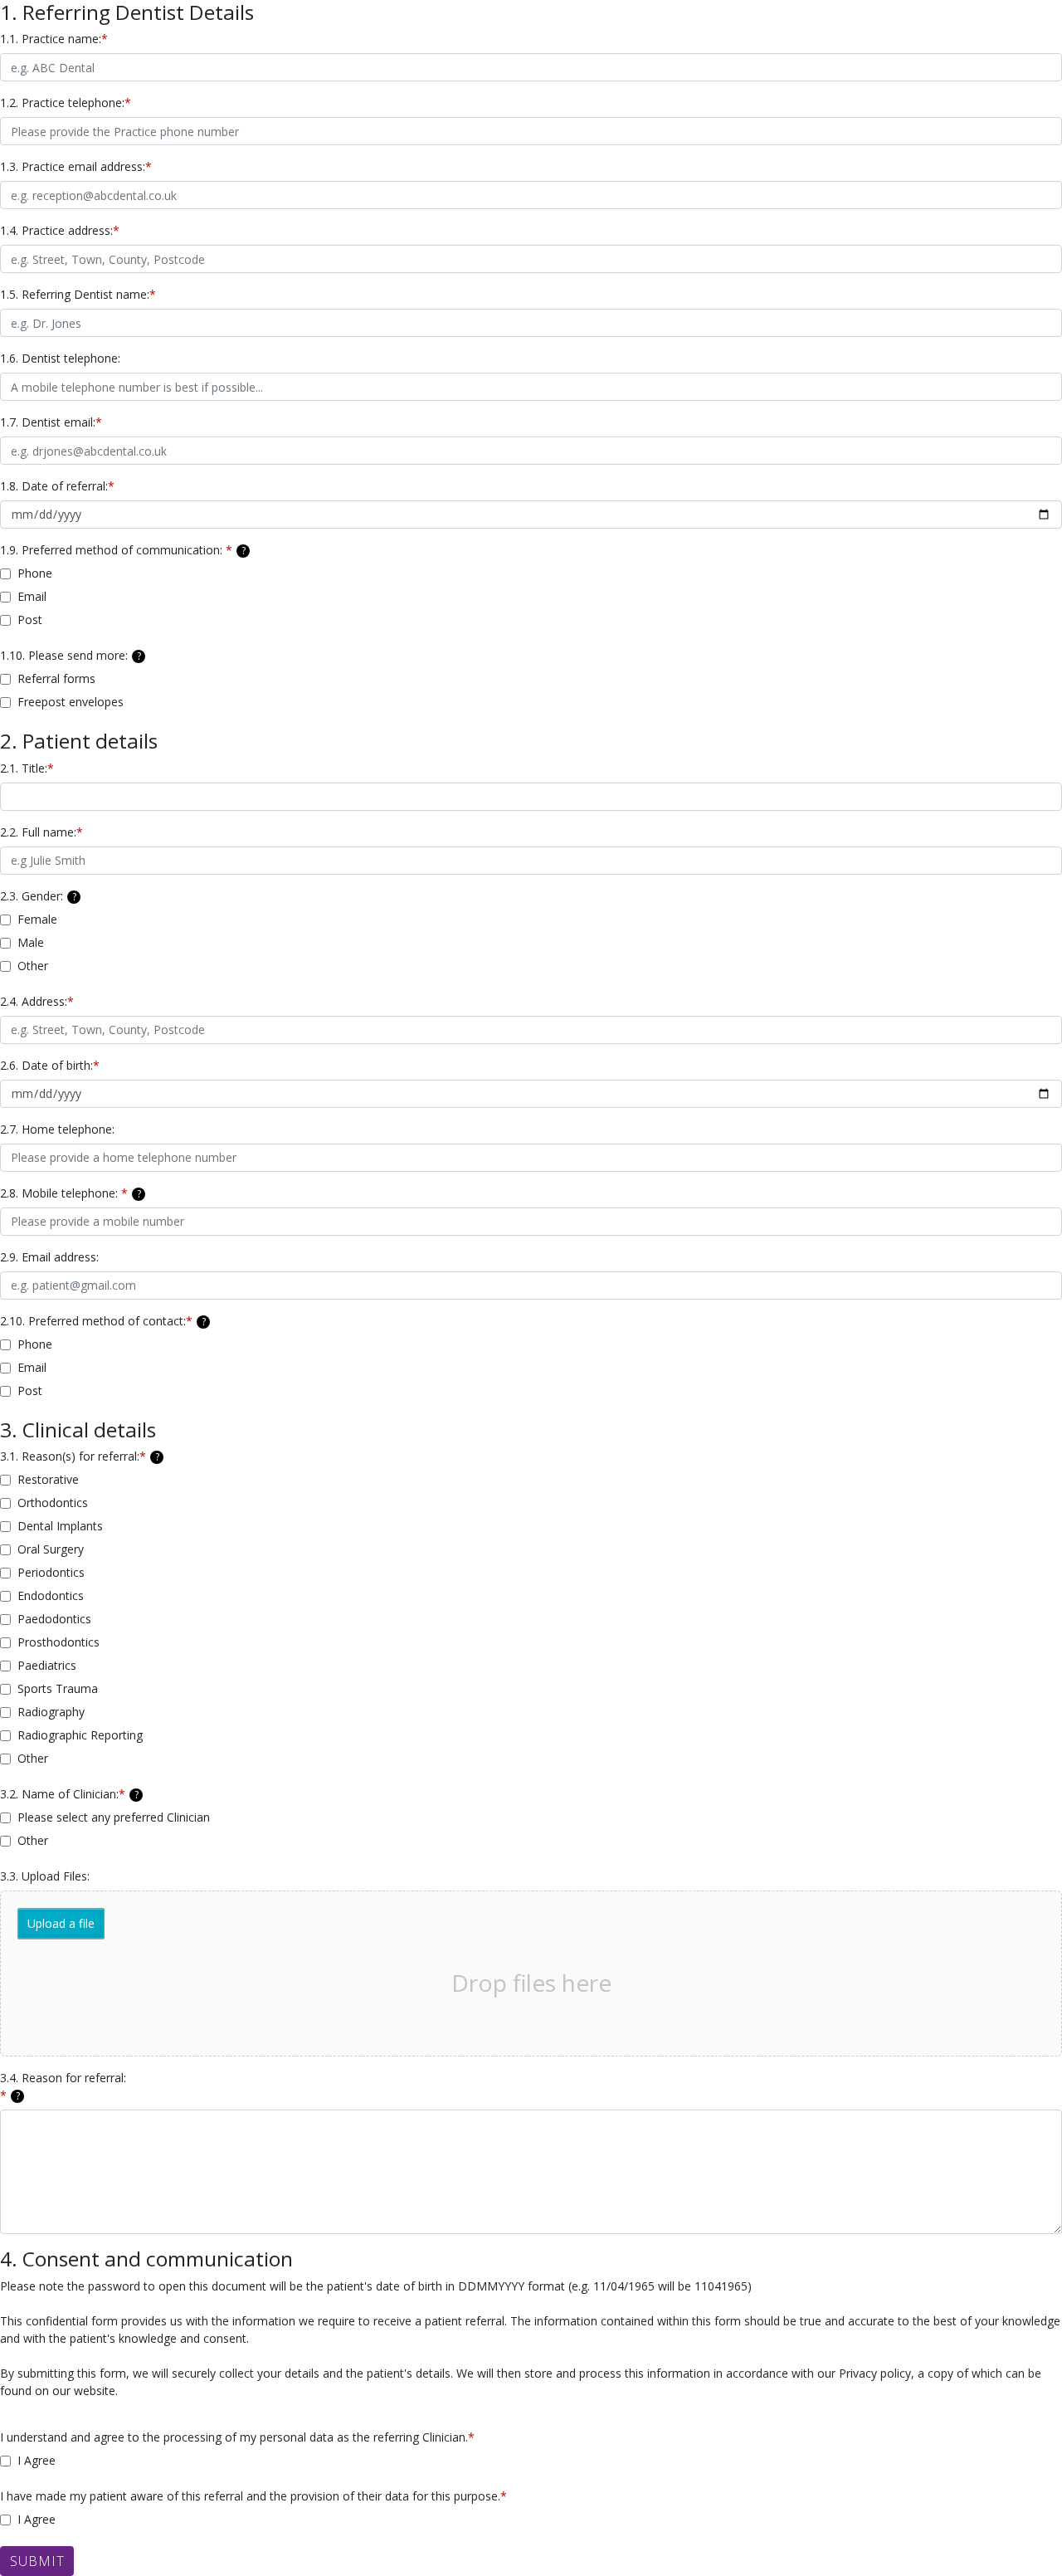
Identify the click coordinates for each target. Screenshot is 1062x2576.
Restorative (48, 1479)
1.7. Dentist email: (51, 422)
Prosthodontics (58, 1642)
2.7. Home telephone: (57, 1129)
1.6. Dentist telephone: (60, 358)
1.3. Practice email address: (76, 166)
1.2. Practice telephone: (66, 102)
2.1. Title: (27, 768)
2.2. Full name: (41, 832)
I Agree (37, 2460)
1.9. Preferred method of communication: (123, 550)
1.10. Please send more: (71, 655)
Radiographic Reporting (80, 1735)
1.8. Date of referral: (57, 486)
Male (31, 942)
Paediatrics (47, 1665)
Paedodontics (54, 1619)
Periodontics (51, 1572)
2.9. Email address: (51, 1257)
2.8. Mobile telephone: (71, 1193)
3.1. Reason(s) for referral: (80, 1456)
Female (37, 919)
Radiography (51, 1712)
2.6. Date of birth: (50, 1065)
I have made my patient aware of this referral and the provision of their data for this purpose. (253, 2496)
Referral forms (56, 678)
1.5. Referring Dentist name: (78, 294)
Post (30, 620)
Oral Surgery (51, 1549)
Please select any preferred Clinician (114, 1817)
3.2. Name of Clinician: (69, 1794)
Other (33, 966)
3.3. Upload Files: (45, 1876)
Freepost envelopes (71, 702)
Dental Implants (60, 1526)
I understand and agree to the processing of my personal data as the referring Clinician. (237, 2437)
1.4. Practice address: (60, 230)
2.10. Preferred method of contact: (103, 1321)
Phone (35, 573)
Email (32, 596)
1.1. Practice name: (54, 39)
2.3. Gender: (38, 896)
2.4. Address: (37, 1001)
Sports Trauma (58, 1688)
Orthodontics (53, 1503)
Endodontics (51, 1595)
